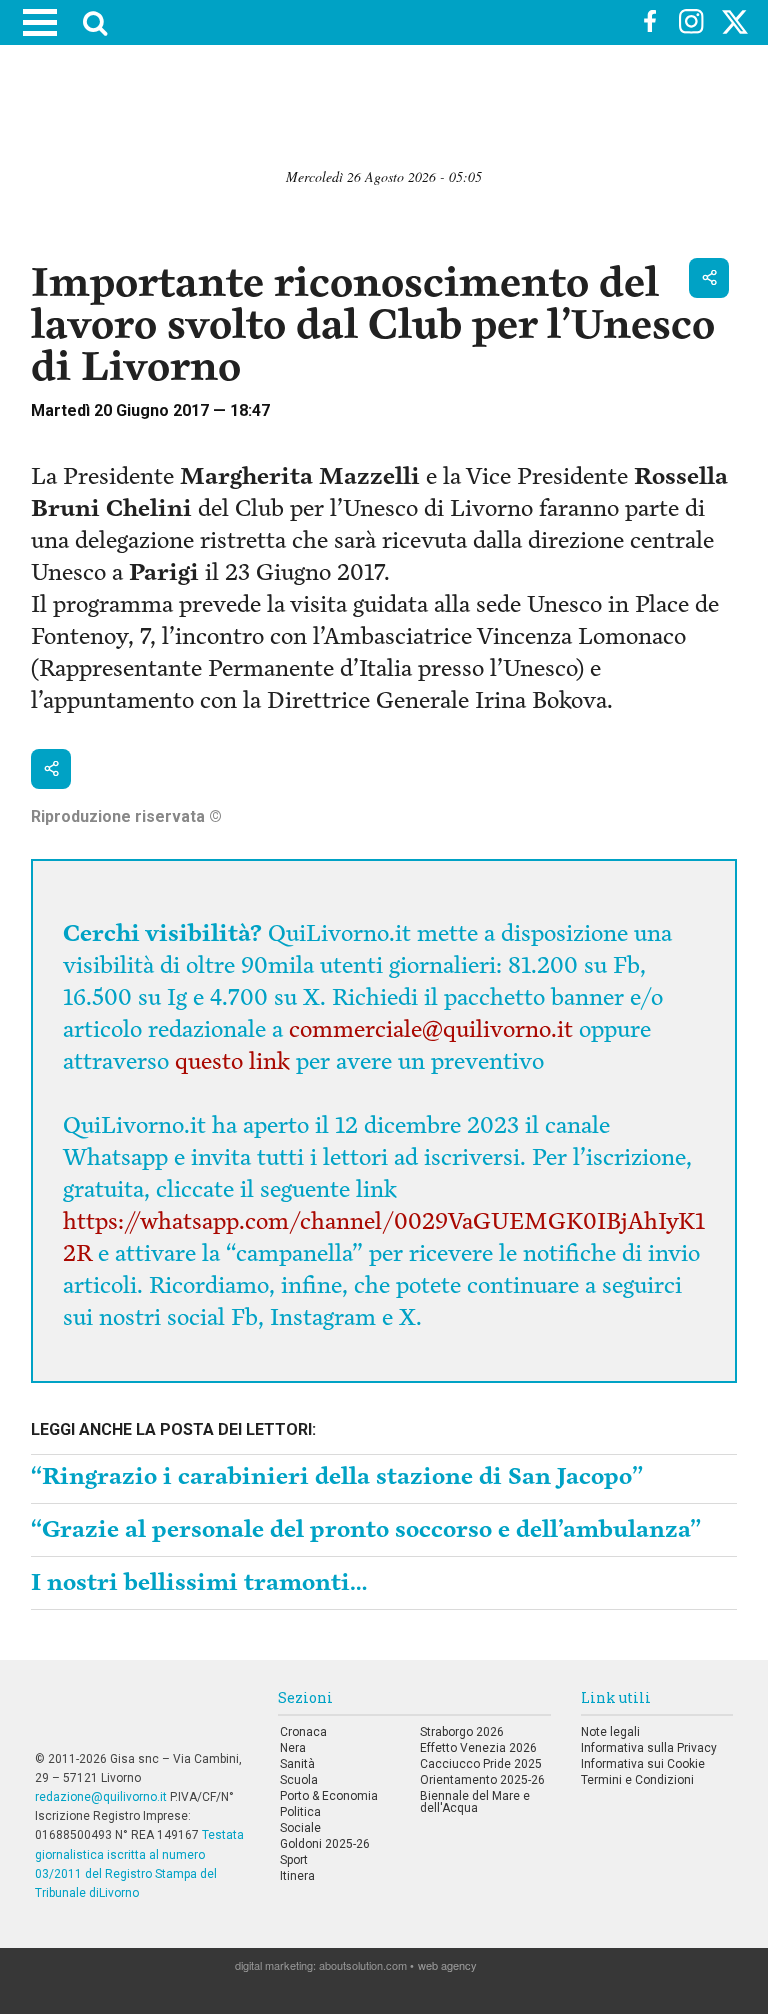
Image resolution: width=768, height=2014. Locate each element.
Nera (293, 1748)
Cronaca (303, 1732)
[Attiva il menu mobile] (40, 22)
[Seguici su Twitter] (735, 25)
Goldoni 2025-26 (325, 1844)
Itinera (297, 1876)
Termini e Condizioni (637, 1780)
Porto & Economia (329, 1796)
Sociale (300, 1828)
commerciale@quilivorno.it (431, 1029)
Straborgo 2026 (462, 1732)
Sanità (297, 1764)
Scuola (299, 1780)
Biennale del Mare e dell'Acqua (475, 1802)
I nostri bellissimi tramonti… (199, 1582)
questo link (232, 1061)
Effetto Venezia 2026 (478, 1748)
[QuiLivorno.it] (388, 23)
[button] (709, 278)
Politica (300, 1812)
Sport (294, 1860)
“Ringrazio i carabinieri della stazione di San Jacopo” (337, 1476)
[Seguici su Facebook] (650, 23)
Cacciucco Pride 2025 (481, 1764)
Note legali (610, 1732)
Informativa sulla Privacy (649, 1748)
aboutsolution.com (363, 1965)
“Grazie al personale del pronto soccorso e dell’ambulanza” (366, 1529)
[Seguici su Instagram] (691, 24)
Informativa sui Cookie (643, 1764)
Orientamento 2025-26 (482, 1780)
